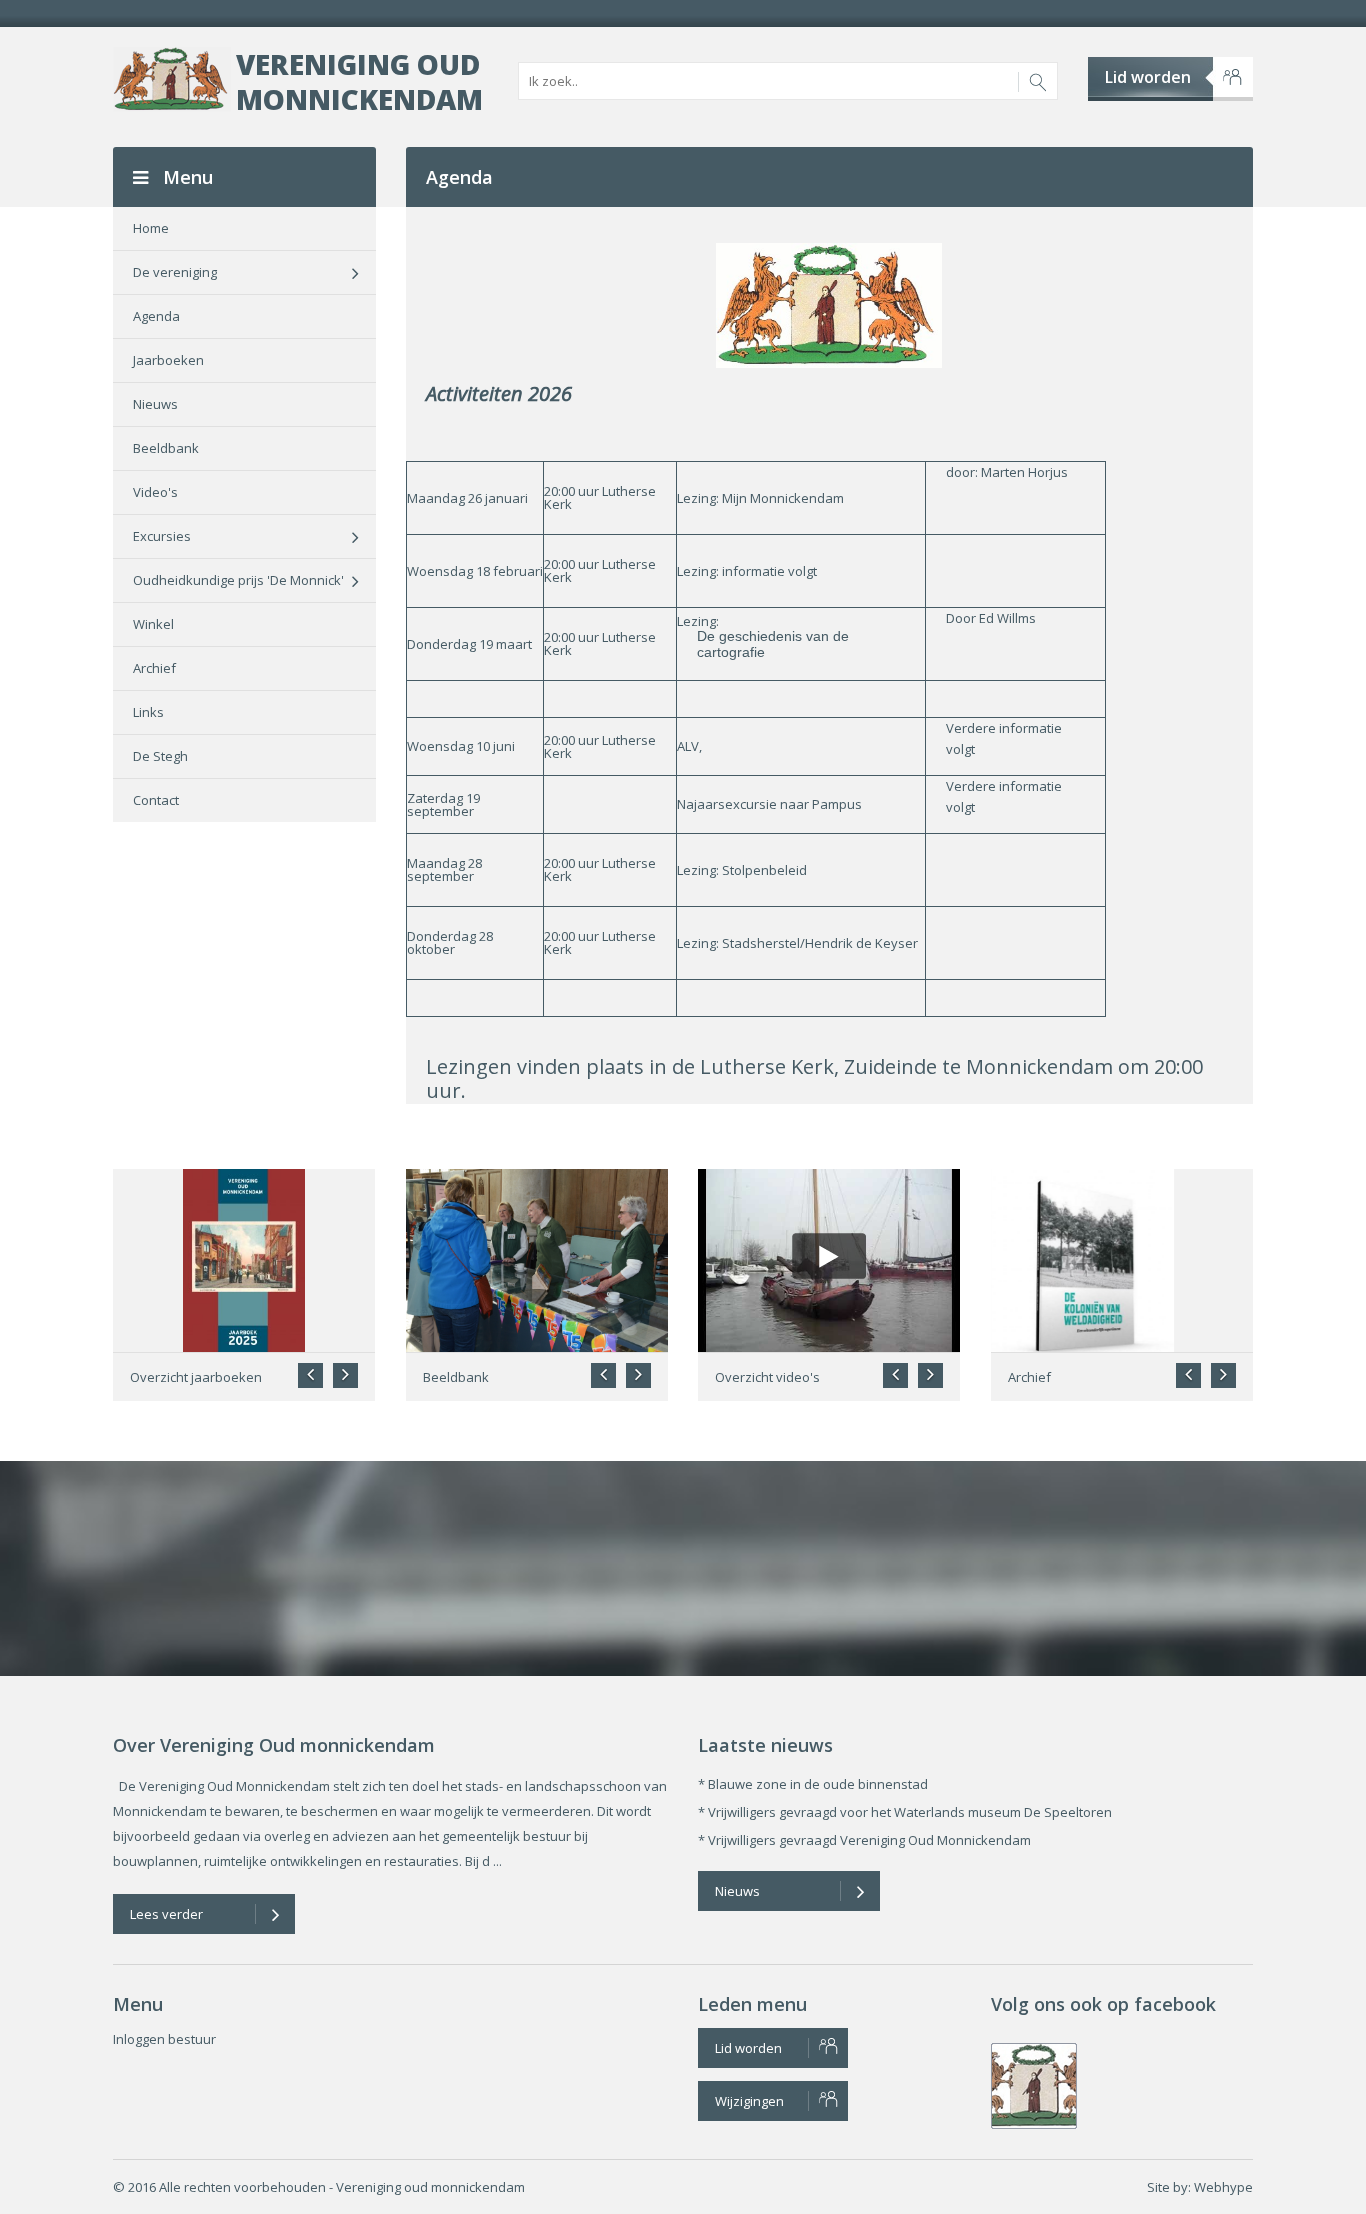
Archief (154, 668)
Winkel (153, 624)
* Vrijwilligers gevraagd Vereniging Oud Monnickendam (864, 1840)
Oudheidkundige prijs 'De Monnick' (238, 580)
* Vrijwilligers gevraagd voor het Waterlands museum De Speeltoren (905, 1812)
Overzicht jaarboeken (196, 1377)
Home (151, 228)
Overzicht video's (767, 1377)
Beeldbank (166, 448)
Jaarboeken (168, 360)
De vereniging (175, 272)
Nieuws (155, 404)
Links (148, 712)
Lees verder (166, 1914)
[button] (345, 1375)
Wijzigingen (749, 2101)
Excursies (162, 536)
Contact (156, 800)
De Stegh (160, 756)
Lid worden (1148, 77)
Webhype (1223, 2187)
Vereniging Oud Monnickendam (359, 81)
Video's (155, 492)
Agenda (156, 316)
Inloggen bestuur (164, 2039)
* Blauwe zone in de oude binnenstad (813, 1784)
